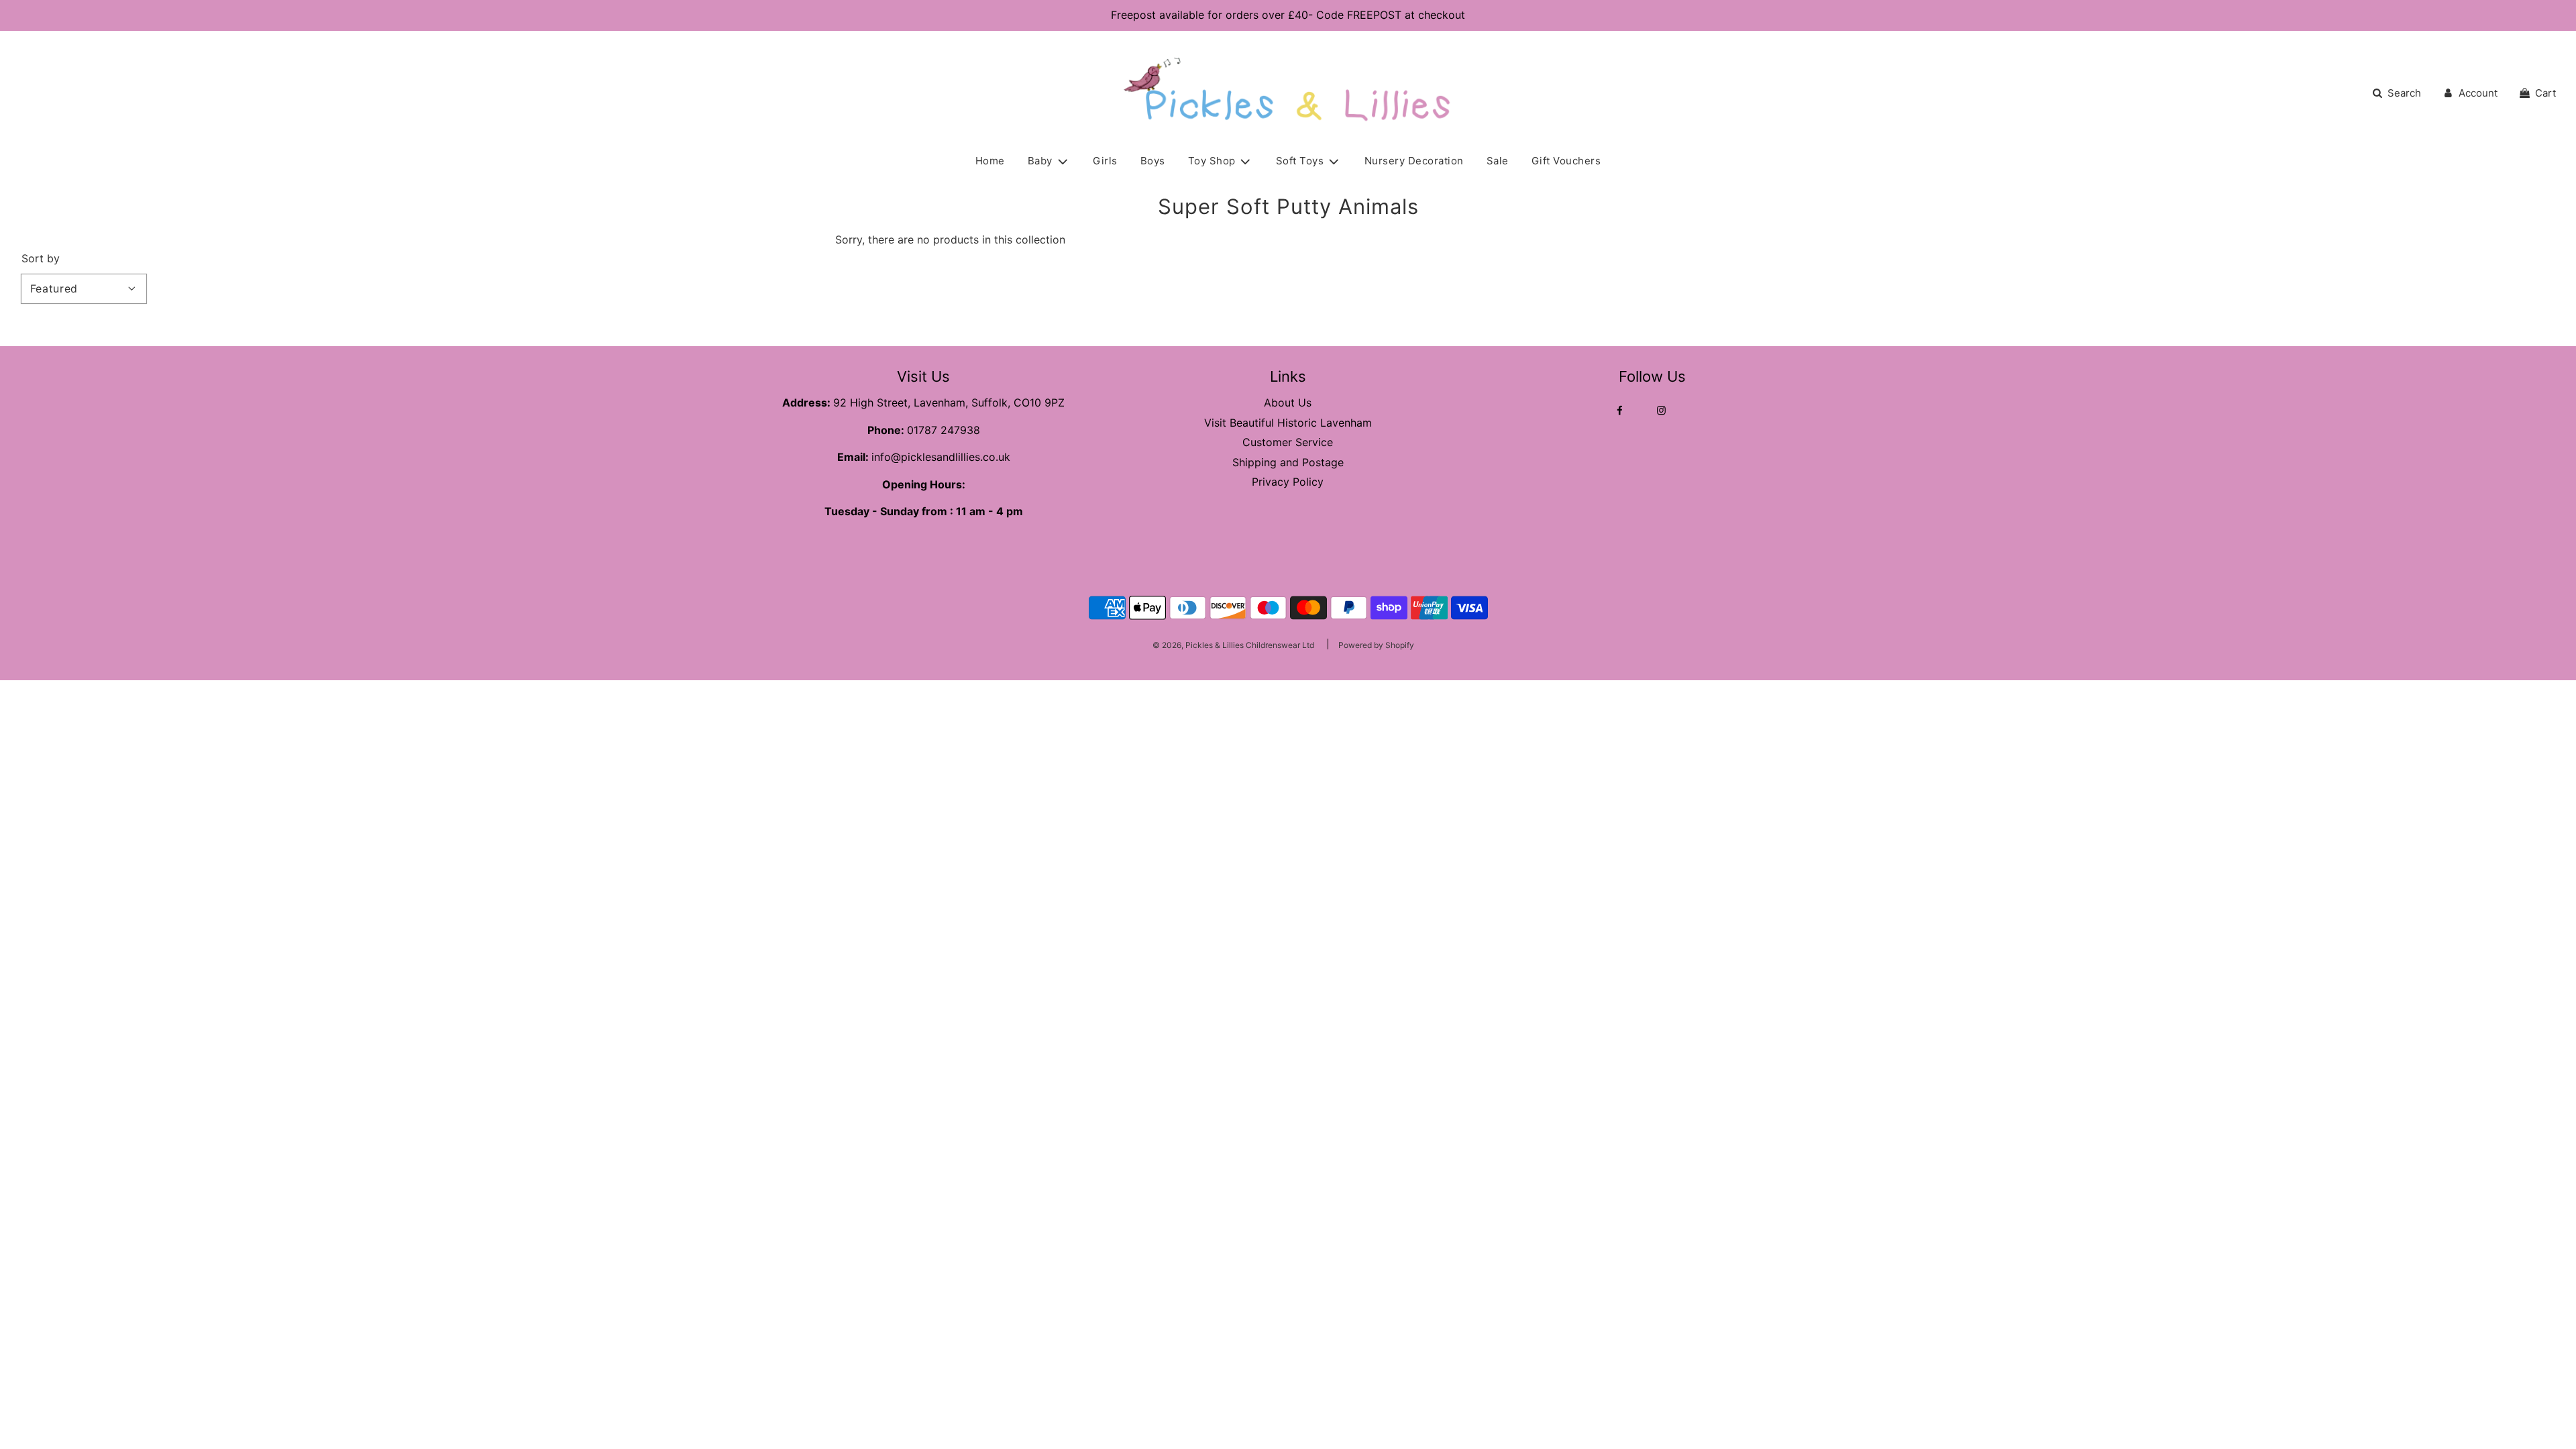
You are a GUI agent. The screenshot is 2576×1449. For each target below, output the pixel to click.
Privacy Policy (1288, 482)
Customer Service (1288, 442)
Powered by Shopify (1376, 645)
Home (990, 161)
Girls (1105, 161)
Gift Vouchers (1566, 161)
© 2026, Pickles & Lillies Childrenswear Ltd (1233, 645)
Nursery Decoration (1414, 161)
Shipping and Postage (1288, 462)
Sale (1498, 161)
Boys (1153, 161)
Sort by (41, 258)
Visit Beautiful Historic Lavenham (1288, 423)
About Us (1288, 402)
